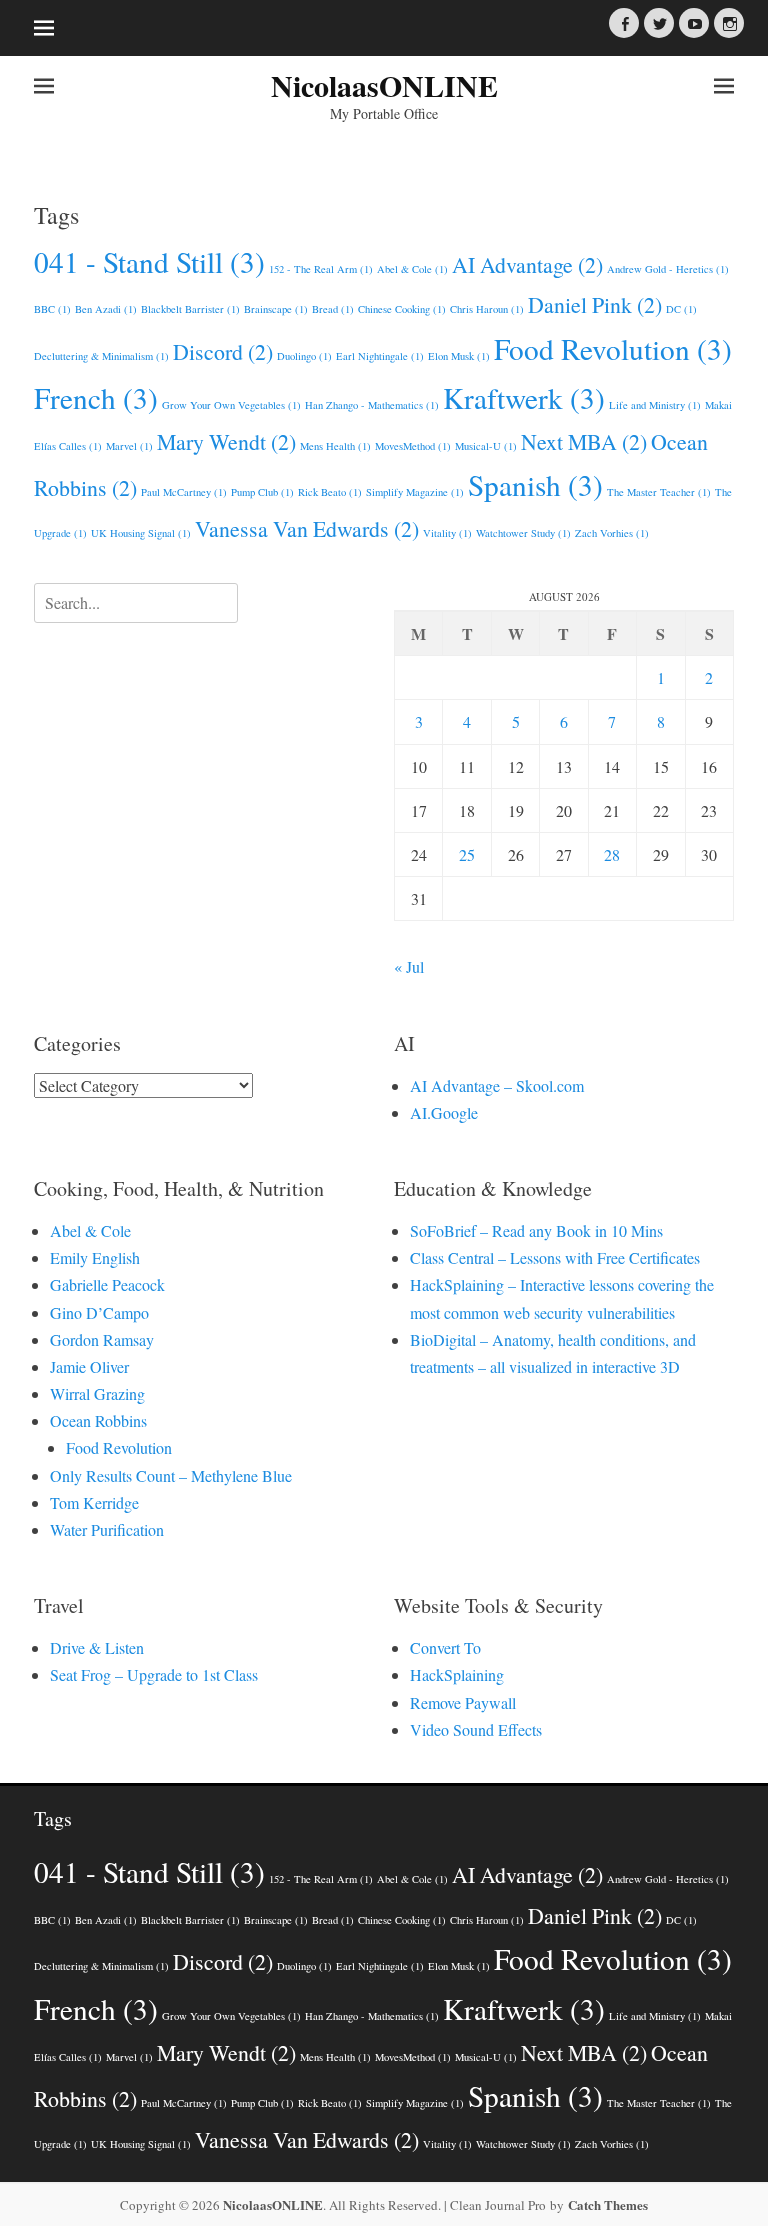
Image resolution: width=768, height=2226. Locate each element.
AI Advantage (527, 264)
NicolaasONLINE (384, 85)
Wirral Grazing (97, 1393)
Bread (333, 309)
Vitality (447, 533)
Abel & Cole (412, 269)
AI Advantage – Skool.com (497, 1085)
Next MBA (584, 441)
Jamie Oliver (89, 1366)
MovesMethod (413, 446)
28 (612, 854)
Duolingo (304, 356)
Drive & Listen (97, 1647)
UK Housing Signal (141, 533)
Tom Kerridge (94, 1502)
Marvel (129, 446)
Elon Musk (459, 356)
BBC (52, 309)
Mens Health (335, 446)
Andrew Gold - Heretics (668, 269)
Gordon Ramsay (102, 1339)
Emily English (95, 1257)
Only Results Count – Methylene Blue (171, 1475)
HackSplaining (457, 1674)
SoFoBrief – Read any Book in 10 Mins (536, 1230)
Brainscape (276, 309)
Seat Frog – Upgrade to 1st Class (154, 1674)
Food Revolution (613, 348)
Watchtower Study (523, 533)
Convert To (445, 1647)
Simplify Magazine (415, 492)
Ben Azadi (106, 309)
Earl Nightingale (380, 356)
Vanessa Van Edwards (307, 528)
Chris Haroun (487, 309)
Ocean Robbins (98, 1420)
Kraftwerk (524, 397)
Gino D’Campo (99, 1312)
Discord (223, 351)
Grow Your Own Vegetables (231, 405)
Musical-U (486, 446)
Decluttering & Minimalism (101, 356)
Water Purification (107, 1529)
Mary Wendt (226, 441)
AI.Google (444, 1112)
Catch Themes (608, 2204)
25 (467, 854)
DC (681, 309)
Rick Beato (330, 492)
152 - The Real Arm (321, 269)
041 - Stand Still (149, 261)
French (96, 397)
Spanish (535, 484)
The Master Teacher (659, 492)
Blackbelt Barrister (190, 309)
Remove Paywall (463, 1702)
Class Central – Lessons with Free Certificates (555, 1257)
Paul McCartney (184, 492)
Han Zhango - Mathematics (372, 405)
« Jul (409, 966)
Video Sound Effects (476, 1729)
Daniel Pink (595, 304)
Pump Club (262, 492)
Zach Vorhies (612, 533)
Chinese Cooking (402, 309)
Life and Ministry (655, 405)
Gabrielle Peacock (107, 1284)
